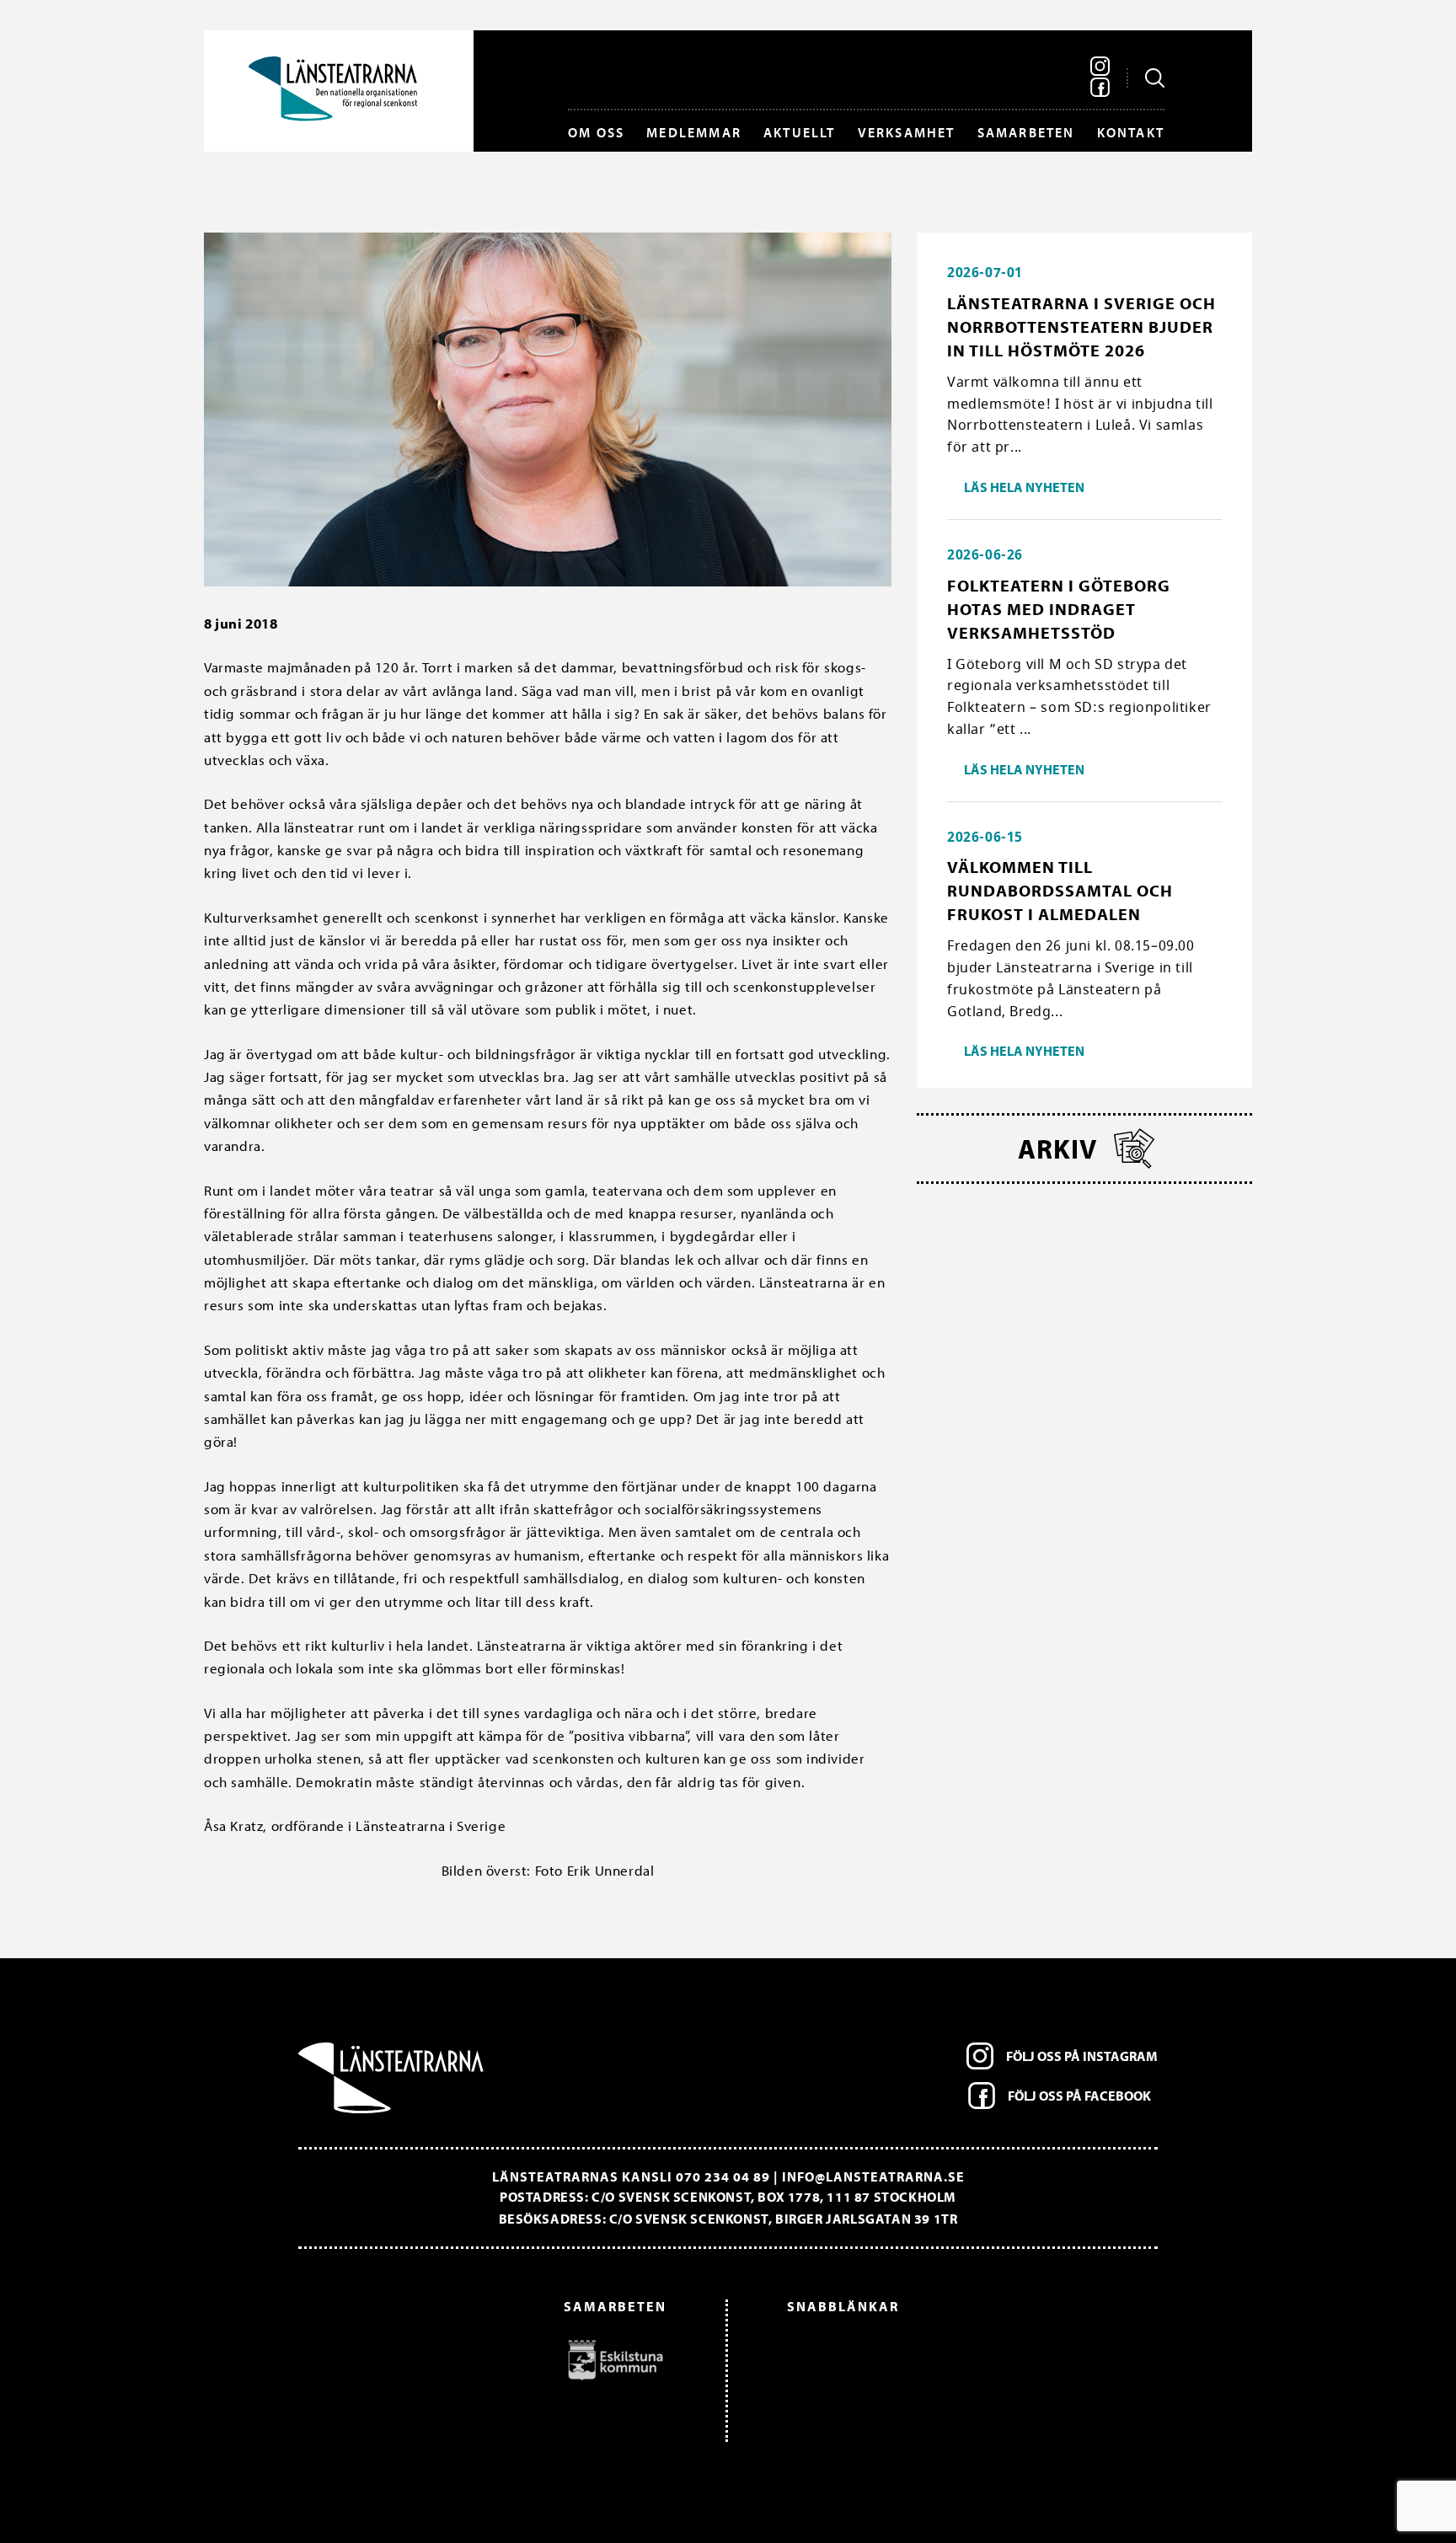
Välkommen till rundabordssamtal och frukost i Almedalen (1060, 890)
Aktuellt (800, 132)
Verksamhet (907, 132)
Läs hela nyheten (1024, 487)
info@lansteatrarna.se (873, 2176)
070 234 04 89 (723, 2176)
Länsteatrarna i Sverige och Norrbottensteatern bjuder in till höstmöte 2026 (1081, 327)
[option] (491, 2359)
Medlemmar (694, 132)
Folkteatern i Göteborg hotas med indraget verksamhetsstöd (1059, 609)
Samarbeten (1026, 132)
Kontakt (1131, 132)
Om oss (596, 132)
